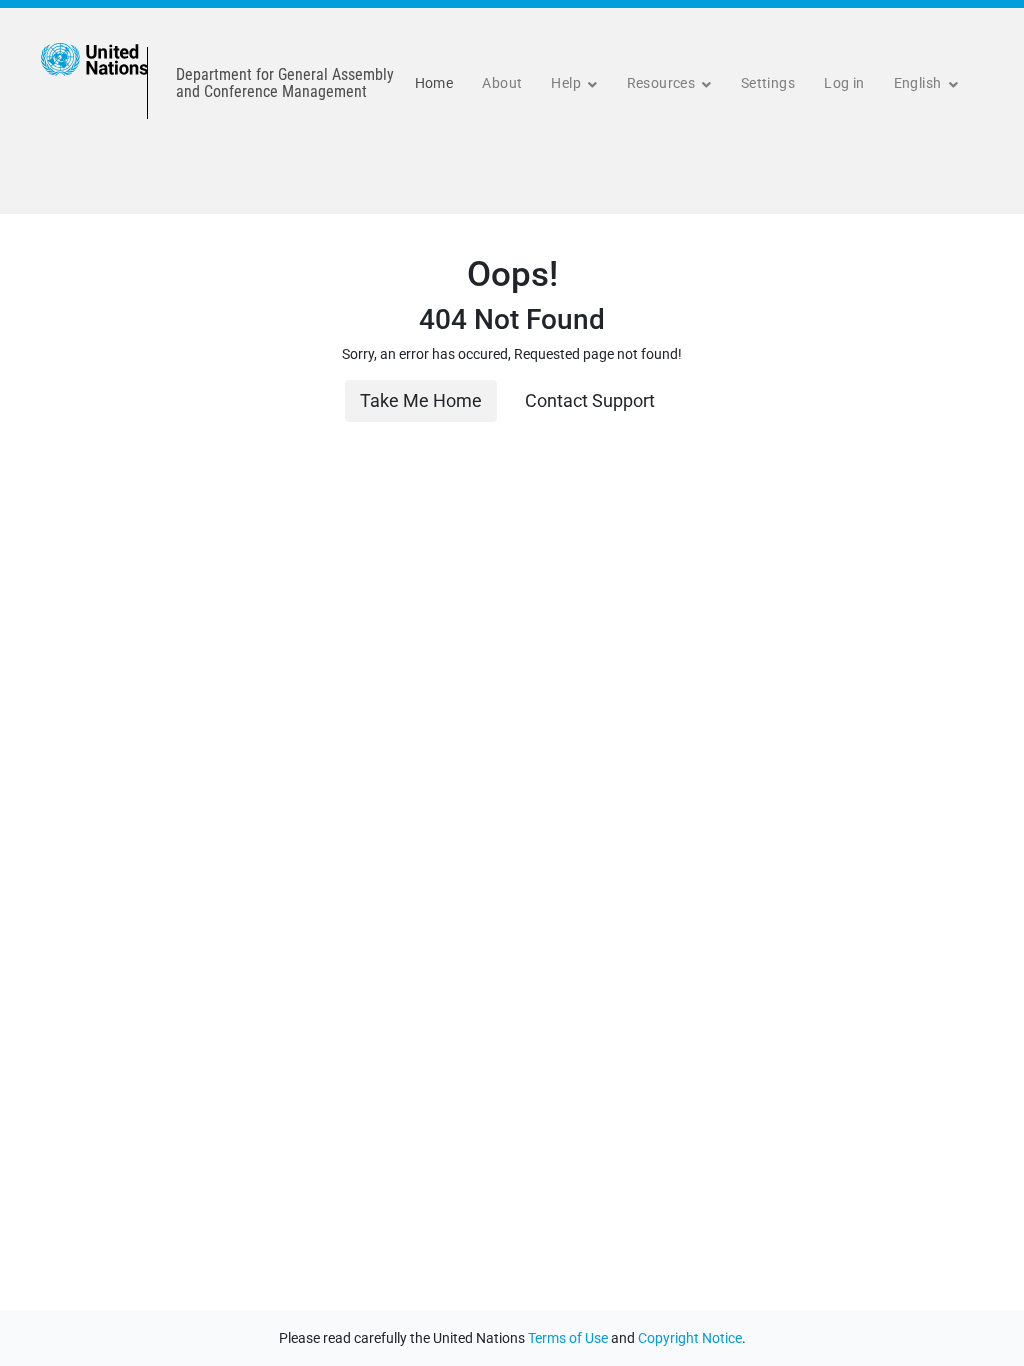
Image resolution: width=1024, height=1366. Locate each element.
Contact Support (590, 401)
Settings (768, 83)
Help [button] (567, 83)
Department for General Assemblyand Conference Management (285, 83)
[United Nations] (94, 83)
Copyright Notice (690, 1338)
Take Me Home (421, 401)
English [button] (919, 83)
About (502, 83)
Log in (844, 83)
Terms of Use (568, 1338)
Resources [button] (663, 83)
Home (434, 83)
